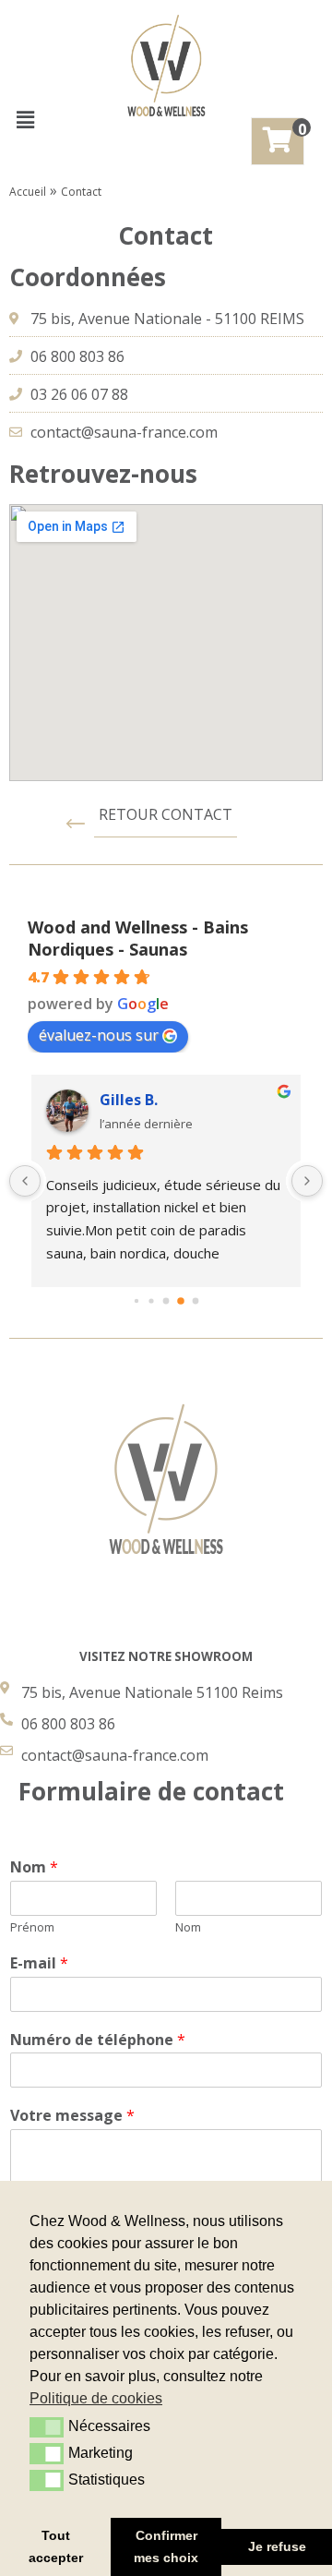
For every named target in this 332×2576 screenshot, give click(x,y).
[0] (278, 141)
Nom (34, 1867)
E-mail (39, 1963)
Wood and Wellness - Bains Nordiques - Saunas (138, 938)
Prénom (32, 1927)
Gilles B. (129, 1100)
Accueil (28, 192)
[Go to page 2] (166, 1300)
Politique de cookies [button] (96, 2398)
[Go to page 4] (196, 1300)
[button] (25, 119)
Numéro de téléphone (98, 2040)
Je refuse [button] (277, 2546)
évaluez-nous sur (99, 1035)
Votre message (72, 2116)
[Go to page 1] (151, 1300)
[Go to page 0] (136, 1301)
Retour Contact (166, 814)
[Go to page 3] (181, 1301)
